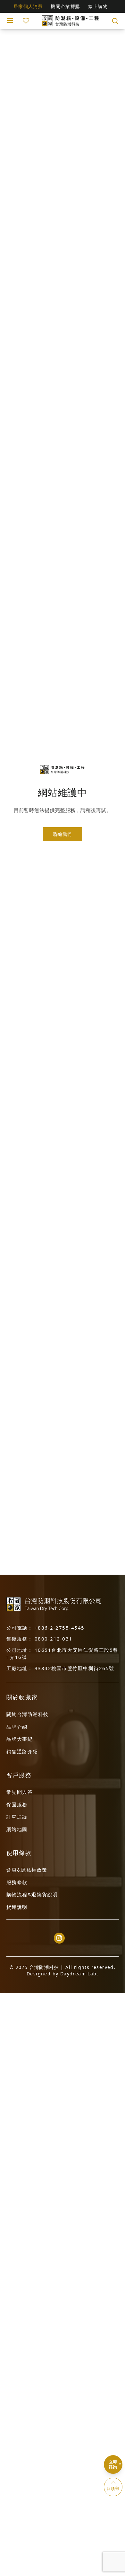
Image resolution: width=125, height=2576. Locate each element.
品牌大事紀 (20, 1739)
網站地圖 (17, 1829)
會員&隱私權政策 (27, 1870)
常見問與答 (20, 1792)
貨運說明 (17, 1907)
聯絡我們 (62, 834)
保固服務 (17, 1804)
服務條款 (17, 1882)
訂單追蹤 (17, 1817)
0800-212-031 (54, 1639)
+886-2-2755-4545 (60, 1628)
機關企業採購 (65, 6)
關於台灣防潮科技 (28, 1714)
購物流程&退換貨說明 (32, 1894)
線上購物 (98, 6)
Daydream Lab (79, 1974)
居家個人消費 (28, 6)
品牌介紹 (17, 1727)
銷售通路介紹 (22, 1751)
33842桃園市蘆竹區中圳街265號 (75, 1668)
